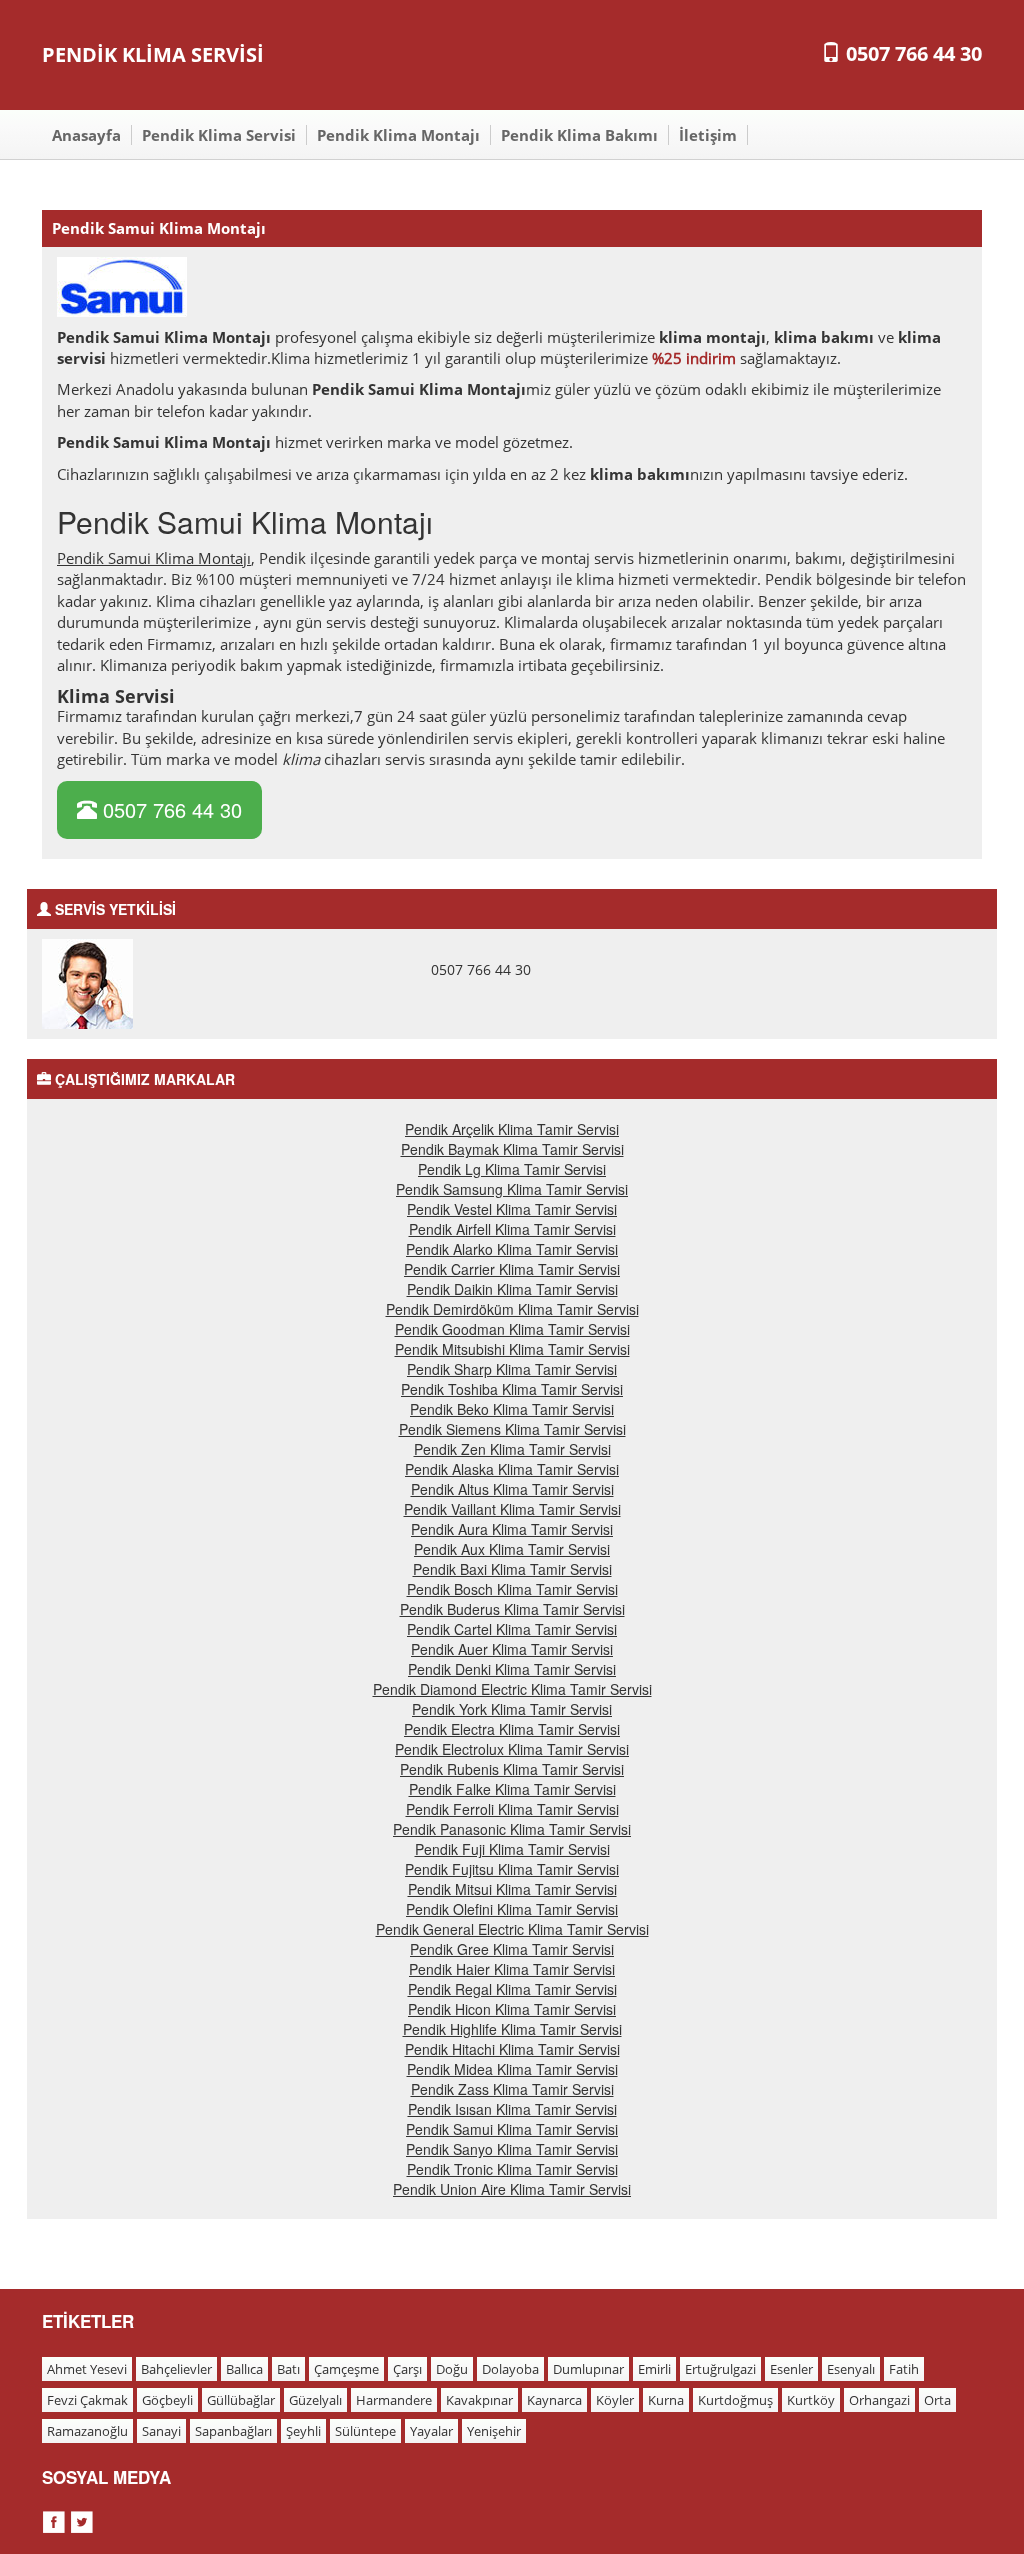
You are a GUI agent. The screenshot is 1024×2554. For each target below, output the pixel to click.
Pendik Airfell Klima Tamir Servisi (512, 1229)
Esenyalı (851, 2369)
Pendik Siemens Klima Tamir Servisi (512, 1429)
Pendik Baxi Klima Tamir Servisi (512, 1569)
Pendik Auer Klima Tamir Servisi (512, 1649)
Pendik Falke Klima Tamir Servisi (512, 1789)
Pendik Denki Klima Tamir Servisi (512, 1669)
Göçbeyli (167, 2400)
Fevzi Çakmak (87, 2400)
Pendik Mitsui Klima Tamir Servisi (512, 1889)
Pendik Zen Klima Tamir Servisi (512, 1449)
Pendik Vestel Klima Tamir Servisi (512, 1209)
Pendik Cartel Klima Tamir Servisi (512, 1629)
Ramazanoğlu (87, 2431)
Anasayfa (86, 135)
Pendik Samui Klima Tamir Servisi (512, 2129)
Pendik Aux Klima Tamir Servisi (512, 1549)
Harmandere (394, 2400)
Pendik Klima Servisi (219, 135)
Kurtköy (811, 2400)
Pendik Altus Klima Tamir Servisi (512, 1489)
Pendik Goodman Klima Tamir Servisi (512, 1329)
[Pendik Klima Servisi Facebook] (56, 2519)
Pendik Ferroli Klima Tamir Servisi (512, 1809)
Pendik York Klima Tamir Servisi (512, 1709)
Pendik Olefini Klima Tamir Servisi (512, 1909)
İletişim (708, 135)
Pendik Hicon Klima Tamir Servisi (512, 2009)
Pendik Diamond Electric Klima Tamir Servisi (512, 1689)
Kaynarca (554, 2400)
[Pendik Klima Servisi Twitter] (82, 2519)
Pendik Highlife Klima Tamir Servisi (512, 2029)
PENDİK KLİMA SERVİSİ (153, 54)
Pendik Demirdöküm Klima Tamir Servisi (512, 1309)
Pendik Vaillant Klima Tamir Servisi (512, 1509)
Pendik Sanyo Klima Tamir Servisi (512, 2149)
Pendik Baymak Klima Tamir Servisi (512, 1149)
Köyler (615, 2400)
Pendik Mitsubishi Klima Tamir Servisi (512, 1349)
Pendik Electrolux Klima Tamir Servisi (512, 1749)
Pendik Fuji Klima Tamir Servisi (512, 1849)
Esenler (791, 2369)
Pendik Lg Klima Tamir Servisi (512, 1169)
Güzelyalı (315, 2400)
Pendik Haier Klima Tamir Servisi (512, 1969)
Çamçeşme (346, 2369)
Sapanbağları (233, 2431)
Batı (288, 2369)
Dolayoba (510, 2369)
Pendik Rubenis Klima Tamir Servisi (512, 1769)
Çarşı (407, 2369)
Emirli (654, 2369)
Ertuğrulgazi (720, 2369)
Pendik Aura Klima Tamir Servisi (512, 1529)
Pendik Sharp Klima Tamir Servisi (512, 1369)
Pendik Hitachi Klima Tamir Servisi (512, 2049)
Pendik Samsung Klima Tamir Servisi (512, 1189)
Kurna (666, 2400)
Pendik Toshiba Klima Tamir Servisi (512, 1389)
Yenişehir (494, 2431)
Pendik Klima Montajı (398, 135)
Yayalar (431, 2431)
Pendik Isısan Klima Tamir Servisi (512, 2109)
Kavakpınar (479, 2400)
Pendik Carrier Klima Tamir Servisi (512, 1269)
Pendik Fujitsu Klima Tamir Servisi (512, 1869)
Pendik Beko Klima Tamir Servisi (512, 1409)
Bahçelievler (176, 2369)
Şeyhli (303, 2431)
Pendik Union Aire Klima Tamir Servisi (512, 2189)
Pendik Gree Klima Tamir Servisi (512, 1949)
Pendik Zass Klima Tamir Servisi (512, 2089)
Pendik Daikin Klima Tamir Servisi (512, 1289)
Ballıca (244, 2369)
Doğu (452, 2369)
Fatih (904, 2369)
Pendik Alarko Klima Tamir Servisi (512, 1249)
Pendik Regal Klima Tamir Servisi (512, 1989)
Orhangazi (879, 2400)
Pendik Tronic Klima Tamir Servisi (512, 2169)
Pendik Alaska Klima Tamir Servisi (512, 1469)
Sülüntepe (365, 2431)
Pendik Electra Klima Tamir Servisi (512, 1729)
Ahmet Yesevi (87, 2369)
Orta (937, 2400)
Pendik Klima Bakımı (579, 135)
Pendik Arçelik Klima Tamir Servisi (512, 1129)
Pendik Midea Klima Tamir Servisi (512, 2069)
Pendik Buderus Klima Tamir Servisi (512, 1609)
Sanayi (161, 2431)
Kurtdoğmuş (735, 2400)
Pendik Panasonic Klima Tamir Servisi (512, 1829)
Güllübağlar (241, 2400)
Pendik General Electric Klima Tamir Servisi (512, 1929)
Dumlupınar (588, 2369)
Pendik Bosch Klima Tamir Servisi (512, 1589)
